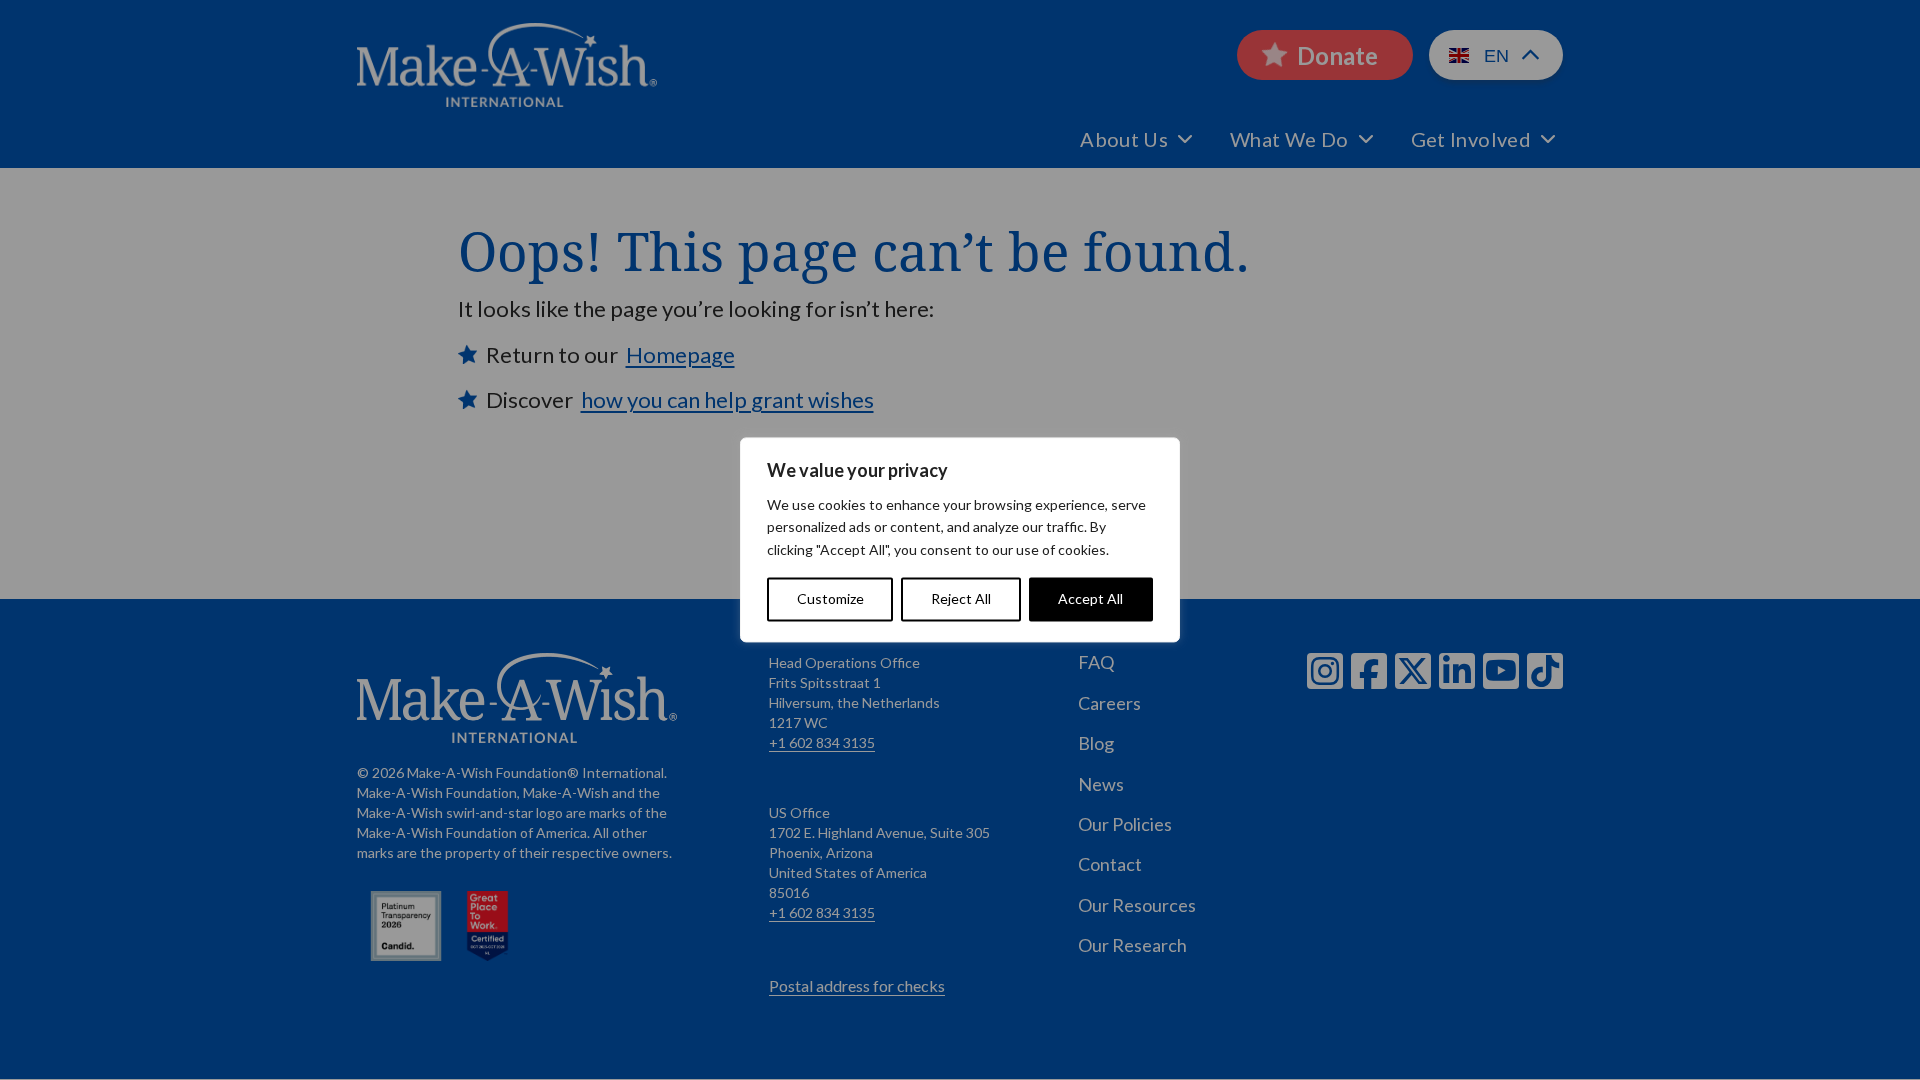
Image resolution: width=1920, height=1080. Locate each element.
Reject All (961, 599)
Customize (830, 599)
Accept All (1090, 599)
